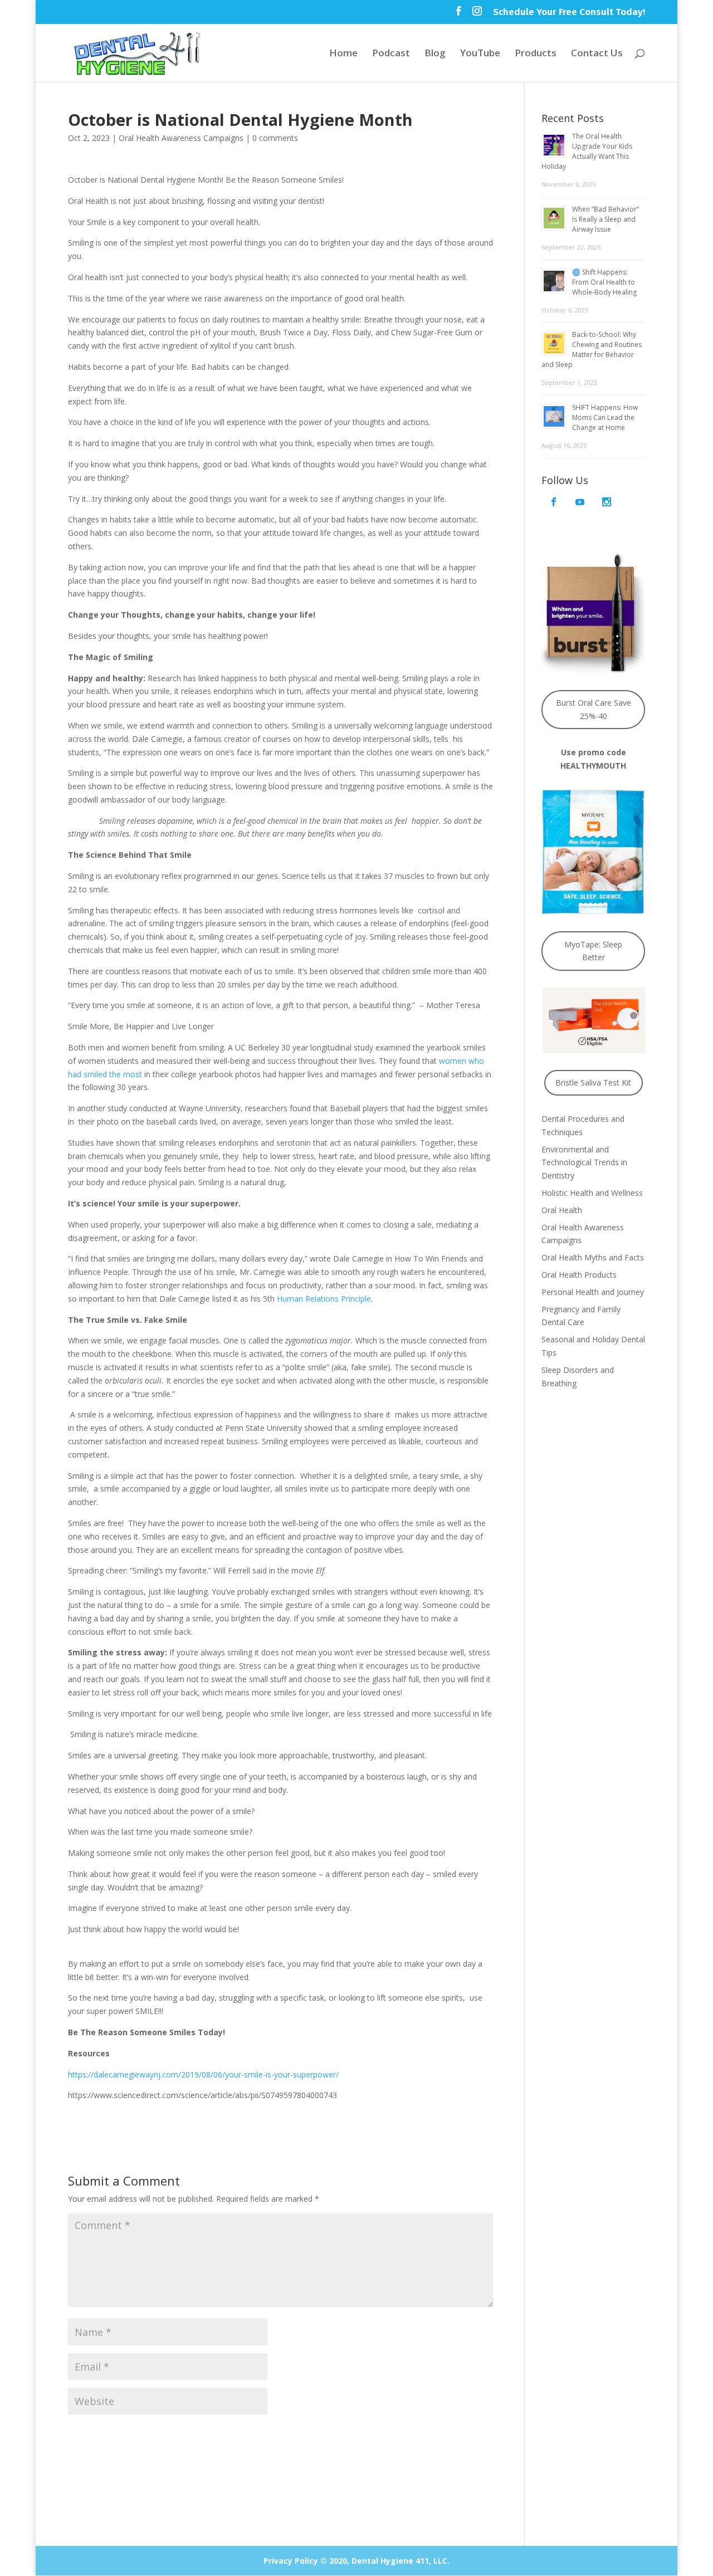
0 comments (275, 138)
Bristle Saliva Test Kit (593, 1082)
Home (343, 54)
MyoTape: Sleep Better (593, 951)
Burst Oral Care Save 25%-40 (594, 709)
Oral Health (562, 1210)
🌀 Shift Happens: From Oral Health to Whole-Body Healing (604, 282)
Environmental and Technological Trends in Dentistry (584, 1163)
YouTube (480, 54)
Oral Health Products (579, 1275)
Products (536, 54)
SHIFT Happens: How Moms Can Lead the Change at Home (605, 417)
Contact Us (597, 54)
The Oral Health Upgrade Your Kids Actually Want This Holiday (587, 151)
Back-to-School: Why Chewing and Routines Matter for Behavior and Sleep (592, 350)
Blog (435, 54)
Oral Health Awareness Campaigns (181, 138)
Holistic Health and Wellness (592, 1193)
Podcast (391, 54)
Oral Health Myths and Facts (593, 1257)
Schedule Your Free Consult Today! (569, 13)
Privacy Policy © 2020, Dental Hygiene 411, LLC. (356, 2561)
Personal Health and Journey (593, 1292)
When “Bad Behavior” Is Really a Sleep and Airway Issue (605, 219)
